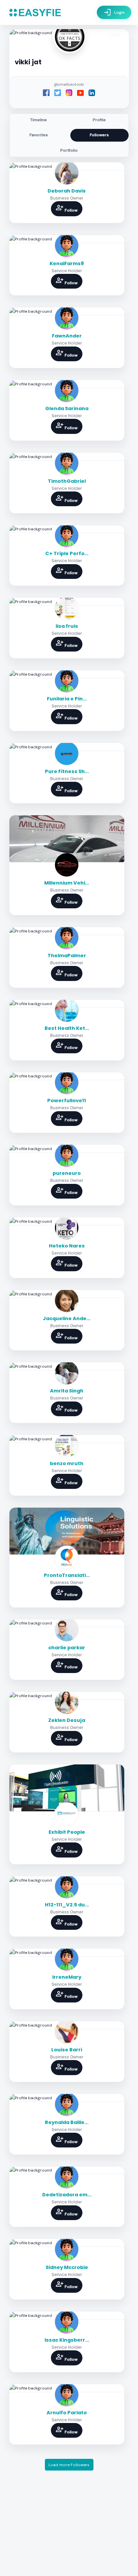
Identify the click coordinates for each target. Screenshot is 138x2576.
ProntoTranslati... (67, 1575)
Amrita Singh (67, 1391)
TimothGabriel (67, 481)
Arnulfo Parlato (67, 2413)
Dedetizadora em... (67, 2195)
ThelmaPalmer (67, 956)
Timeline (39, 120)
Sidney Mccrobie (67, 2267)
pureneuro (67, 1173)
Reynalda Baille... (67, 2122)
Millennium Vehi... (67, 883)
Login (114, 12)
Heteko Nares (67, 1246)
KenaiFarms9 (67, 263)
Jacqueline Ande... (67, 1318)
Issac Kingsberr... (67, 2340)
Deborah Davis (67, 191)
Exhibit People (67, 1832)
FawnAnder (67, 336)
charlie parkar (67, 1648)
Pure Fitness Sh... (67, 771)
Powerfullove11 (67, 1101)
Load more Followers (69, 2465)
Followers (99, 135)
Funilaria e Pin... (67, 699)
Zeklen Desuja (67, 1720)
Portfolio (69, 150)
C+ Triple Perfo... (67, 553)
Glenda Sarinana (67, 408)
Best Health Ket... (67, 1028)
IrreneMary (67, 1977)
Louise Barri (67, 2050)
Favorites (39, 135)
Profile (99, 120)
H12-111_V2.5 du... (67, 1905)
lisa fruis (67, 626)
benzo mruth (67, 1463)
